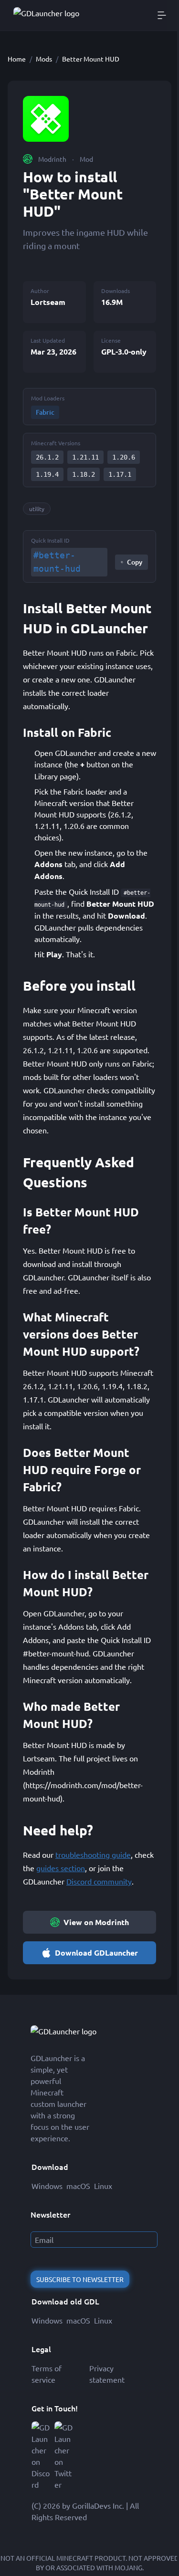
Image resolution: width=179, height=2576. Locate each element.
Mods (44, 59)
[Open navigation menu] (162, 15)
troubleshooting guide (93, 1854)
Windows (47, 2186)
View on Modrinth (96, 1922)
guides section (61, 1868)
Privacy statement (107, 2374)
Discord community (99, 1881)
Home (17, 59)
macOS (78, 2186)
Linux (103, 2186)
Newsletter (50, 2214)
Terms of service (47, 2374)
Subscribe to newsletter (80, 2279)
